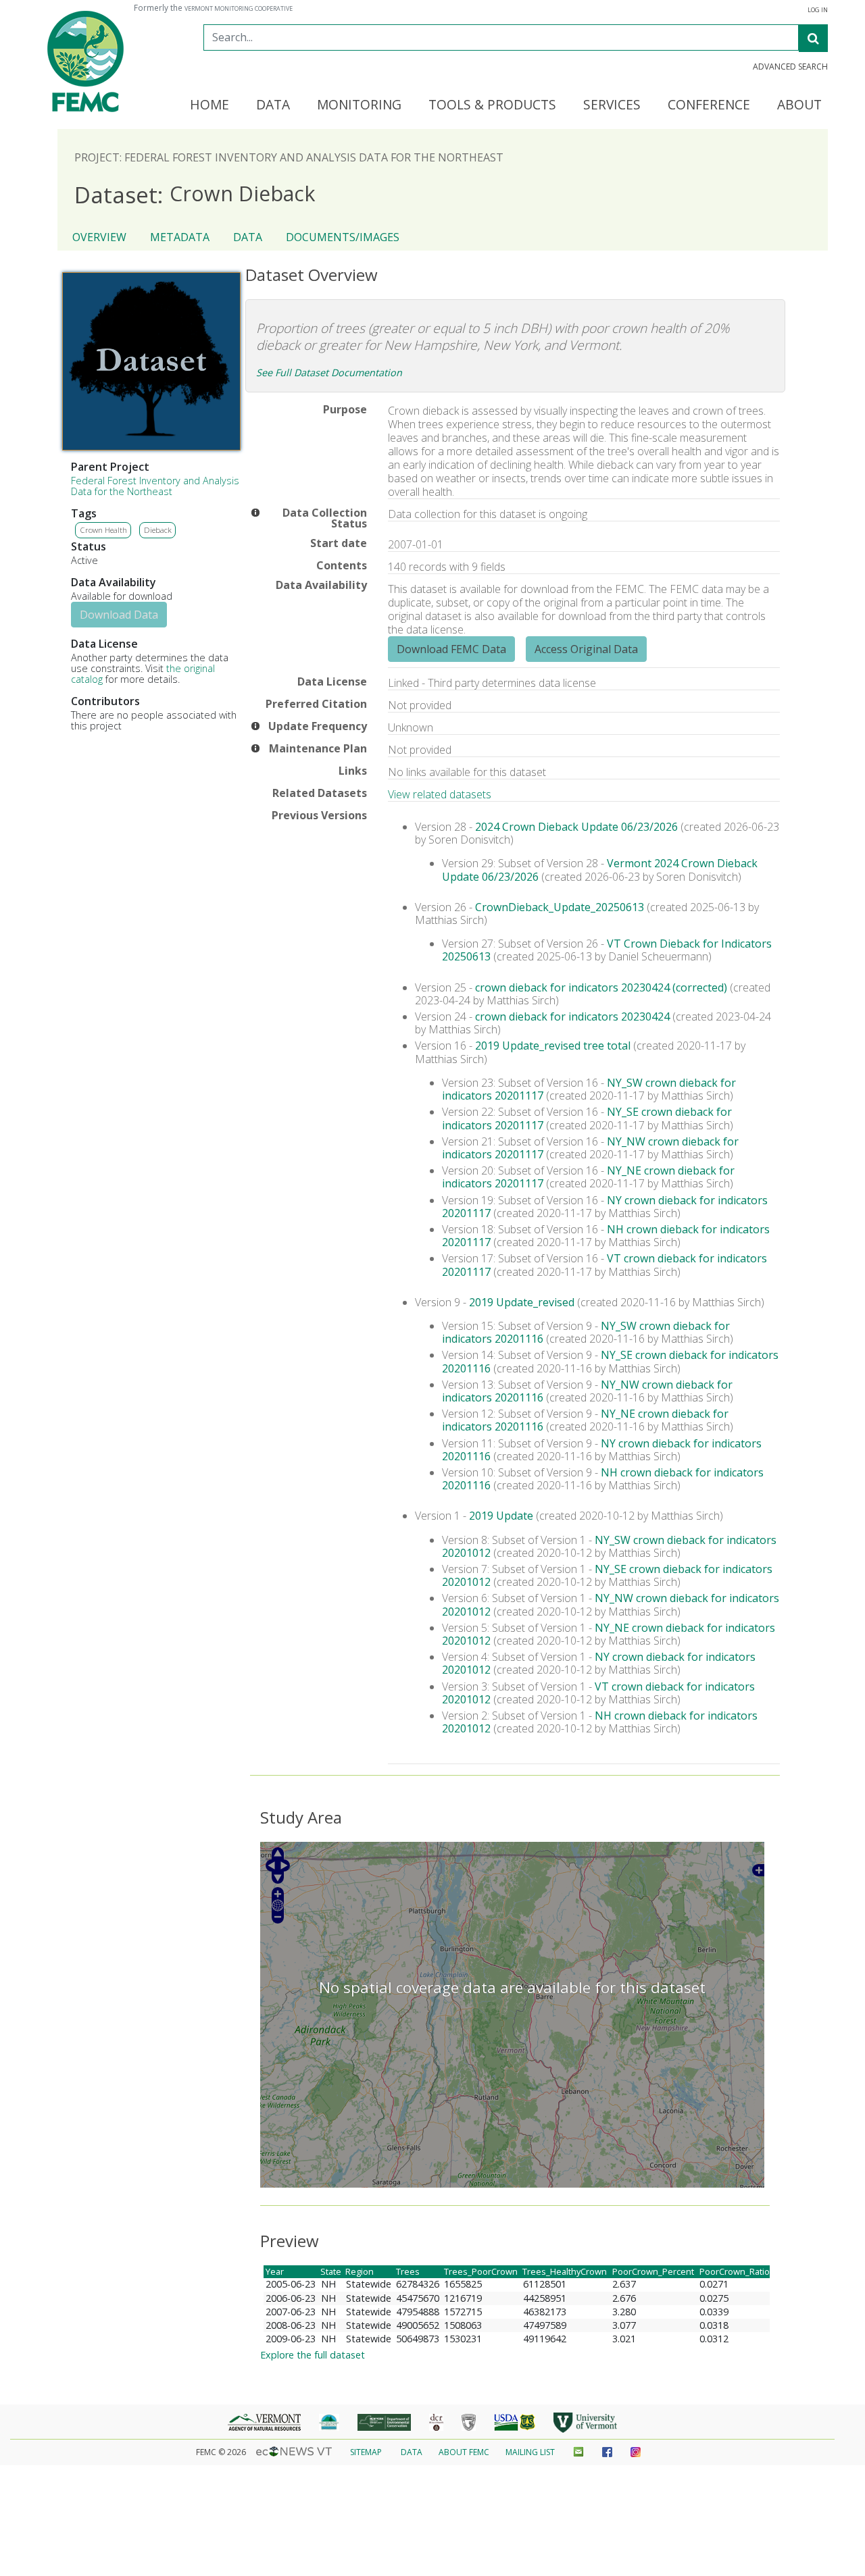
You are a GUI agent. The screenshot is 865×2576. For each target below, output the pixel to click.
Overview (99, 237)
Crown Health (103, 530)
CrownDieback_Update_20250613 (560, 907)
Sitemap (366, 2452)
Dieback (158, 530)
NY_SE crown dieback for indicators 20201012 (607, 1575)
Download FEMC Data (451, 649)
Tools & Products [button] (492, 105)
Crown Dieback (195, 194)
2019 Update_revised (522, 1302)
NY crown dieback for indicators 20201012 (599, 1663)
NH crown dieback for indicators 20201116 (603, 1479)
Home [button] (209, 105)
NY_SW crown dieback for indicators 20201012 (609, 1546)
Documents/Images (343, 237)
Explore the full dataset (313, 2355)
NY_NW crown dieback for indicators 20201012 (611, 1604)
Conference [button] (709, 105)
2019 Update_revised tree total (553, 1046)
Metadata (180, 237)
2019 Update (501, 1516)
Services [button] (612, 105)
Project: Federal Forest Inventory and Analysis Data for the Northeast (289, 157)
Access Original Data (586, 649)
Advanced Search (790, 67)
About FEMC (464, 2452)
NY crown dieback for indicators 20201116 (602, 1450)
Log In (818, 10)
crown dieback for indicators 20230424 (572, 1016)
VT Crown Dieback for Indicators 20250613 (607, 950)
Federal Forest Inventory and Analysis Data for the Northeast (155, 486)
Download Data (119, 615)
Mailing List (530, 2452)
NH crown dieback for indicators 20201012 (600, 1722)
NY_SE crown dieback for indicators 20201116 (610, 1361)
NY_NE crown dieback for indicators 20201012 (609, 1634)
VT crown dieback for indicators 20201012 (598, 1693)
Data (248, 237)
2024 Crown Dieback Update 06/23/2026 (576, 827)
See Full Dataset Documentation (329, 372)
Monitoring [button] (359, 105)
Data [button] (273, 105)
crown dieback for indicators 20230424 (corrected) (601, 987)
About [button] (799, 105)
